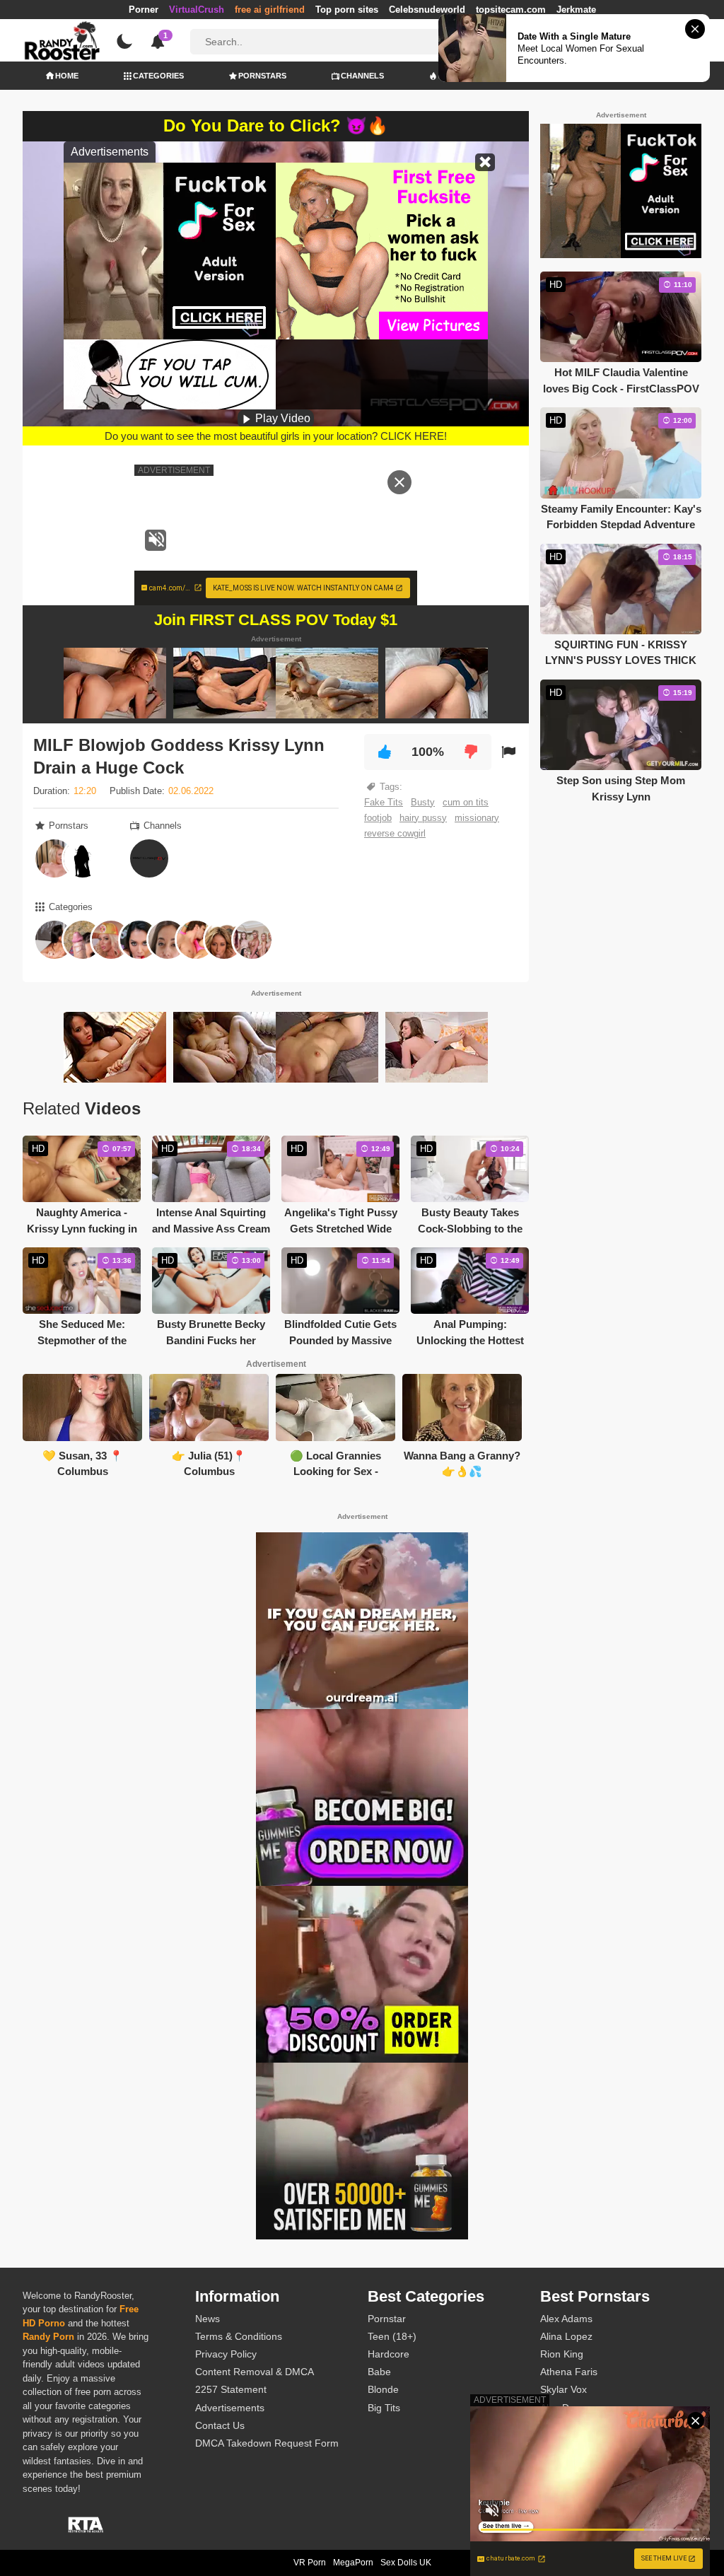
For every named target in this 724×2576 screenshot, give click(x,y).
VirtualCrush (197, 10)
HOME (67, 76)
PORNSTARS (262, 76)
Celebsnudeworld (427, 10)
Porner (144, 10)
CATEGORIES (158, 76)
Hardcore (389, 2354)
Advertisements (230, 2408)
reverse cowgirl (395, 833)
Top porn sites (347, 10)
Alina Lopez (566, 2336)
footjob (378, 818)
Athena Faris (569, 2372)
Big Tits (384, 2408)
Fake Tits (384, 802)
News (208, 2319)
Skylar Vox (564, 2389)
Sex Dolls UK (406, 2563)
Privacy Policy (226, 2354)
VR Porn (310, 2563)
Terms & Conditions (239, 2336)
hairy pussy (423, 818)
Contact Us (220, 2425)
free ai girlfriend (270, 10)
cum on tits (466, 802)
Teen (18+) (392, 2336)
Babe (379, 2372)
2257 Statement (231, 2389)
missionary (477, 818)
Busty (423, 802)
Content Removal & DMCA (255, 2372)
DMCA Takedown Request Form (267, 2443)
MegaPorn (353, 2563)
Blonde (383, 2389)
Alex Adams (566, 2319)
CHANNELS (362, 76)
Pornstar (387, 2319)
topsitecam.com (511, 10)
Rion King (562, 2354)
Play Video (281, 418)
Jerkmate (576, 10)
